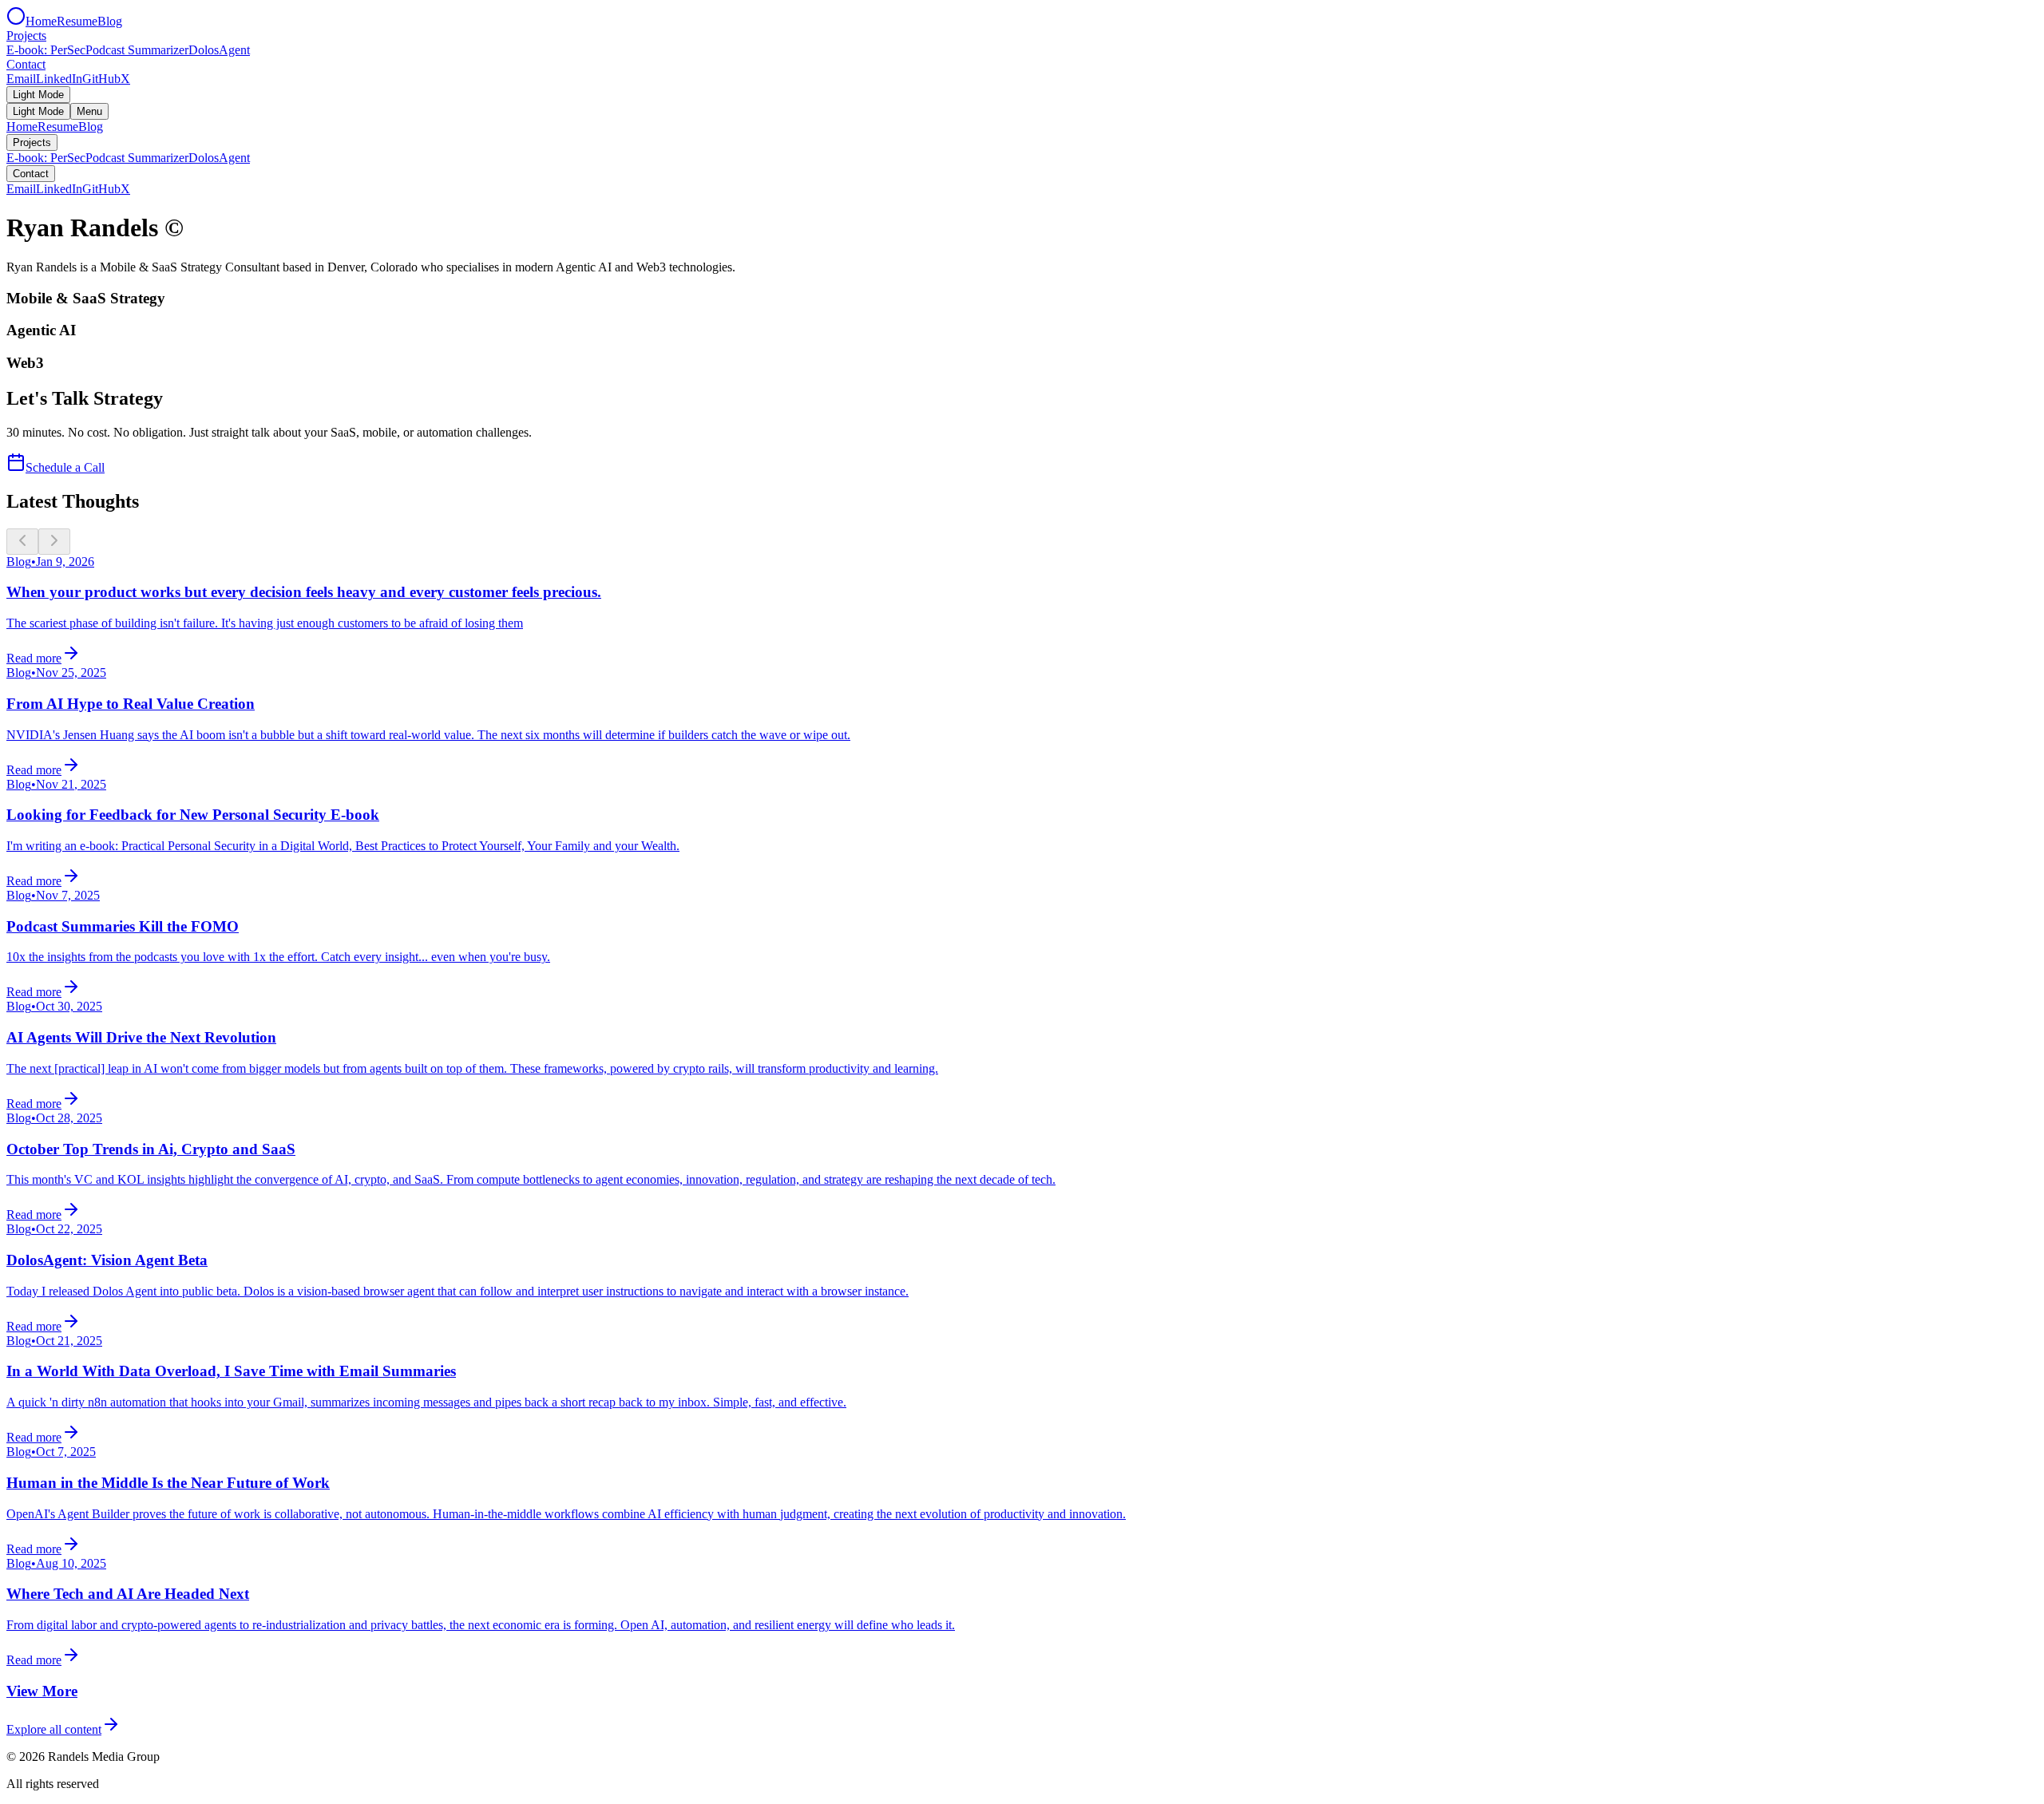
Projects (26, 36)
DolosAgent (219, 50)
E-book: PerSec (46, 50)
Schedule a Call (65, 467)
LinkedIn (59, 79)
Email (21, 79)
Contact (26, 64)
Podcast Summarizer (137, 50)
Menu (89, 111)
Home (41, 21)
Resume (77, 21)
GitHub (101, 79)
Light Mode (38, 95)
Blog (110, 21)
